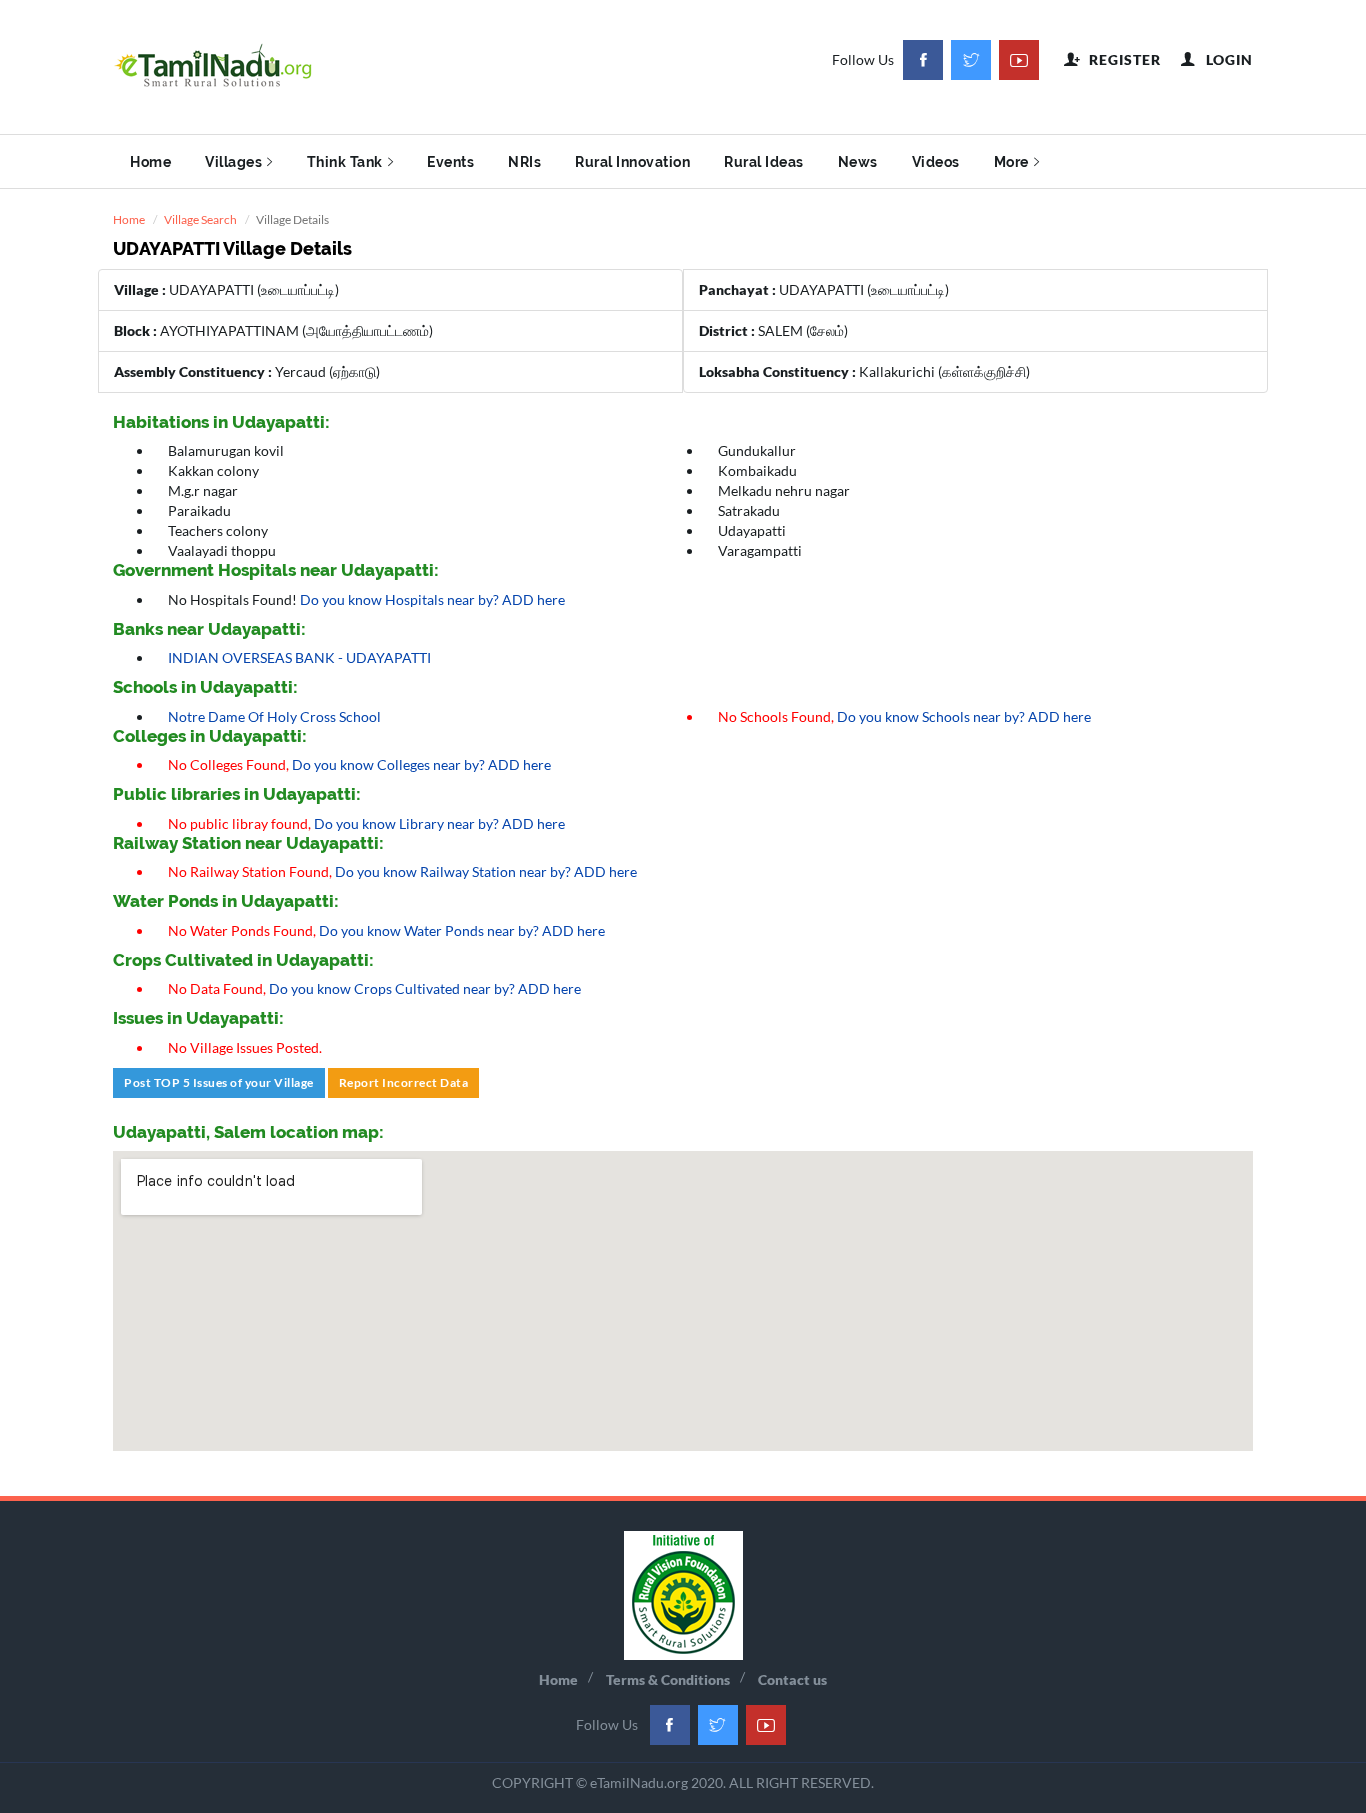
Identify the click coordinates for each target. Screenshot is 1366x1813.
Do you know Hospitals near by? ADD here (432, 599)
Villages (233, 162)
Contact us (792, 1679)
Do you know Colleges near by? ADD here (421, 764)
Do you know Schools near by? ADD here (964, 716)
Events (450, 162)
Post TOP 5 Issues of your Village (219, 1082)
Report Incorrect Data (404, 1082)
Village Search (200, 219)
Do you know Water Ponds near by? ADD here (462, 930)
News (858, 162)
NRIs (524, 162)
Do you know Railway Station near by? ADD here (486, 871)
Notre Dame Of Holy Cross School (274, 716)
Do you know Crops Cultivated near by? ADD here (425, 988)
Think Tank (345, 162)
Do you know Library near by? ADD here (439, 823)
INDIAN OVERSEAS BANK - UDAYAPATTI (299, 657)
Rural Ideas (764, 162)
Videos (936, 162)
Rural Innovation (632, 162)
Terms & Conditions (668, 1679)
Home (150, 162)
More (1011, 162)
